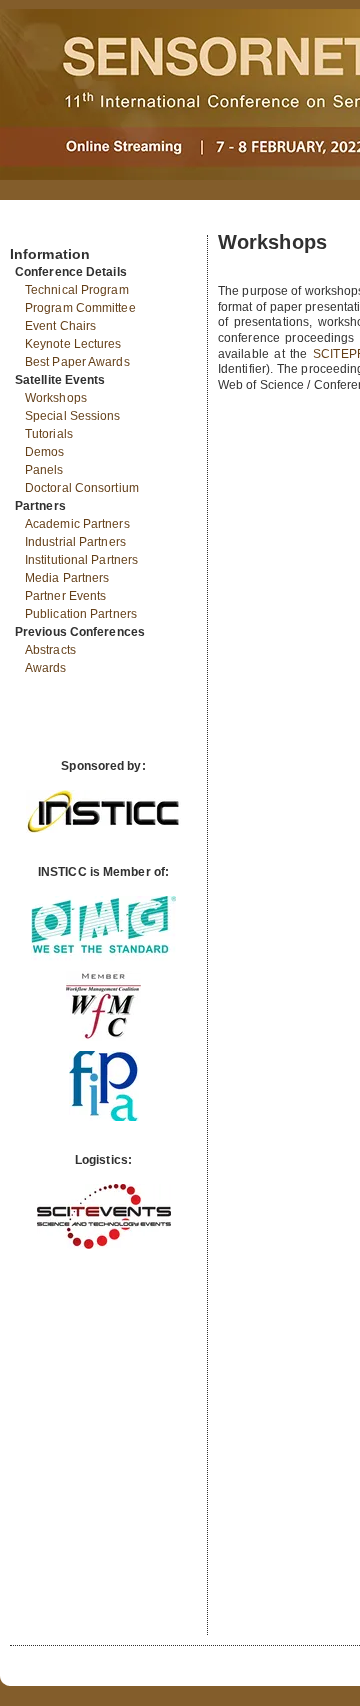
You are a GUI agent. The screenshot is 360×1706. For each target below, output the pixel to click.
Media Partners (67, 578)
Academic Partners (77, 524)
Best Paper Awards (77, 362)
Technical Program (77, 290)
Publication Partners (81, 614)
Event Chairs (60, 326)
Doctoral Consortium (82, 488)
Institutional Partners (81, 560)
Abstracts (50, 650)
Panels (44, 470)
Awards (46, 668)
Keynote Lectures (73, 344)
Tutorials (49, 434)
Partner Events (65, 596)
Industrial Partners (75, 542)
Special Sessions (73, 416)
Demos (45, 452)
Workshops (56, 398)
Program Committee (80, 308)
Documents (31, 227)
